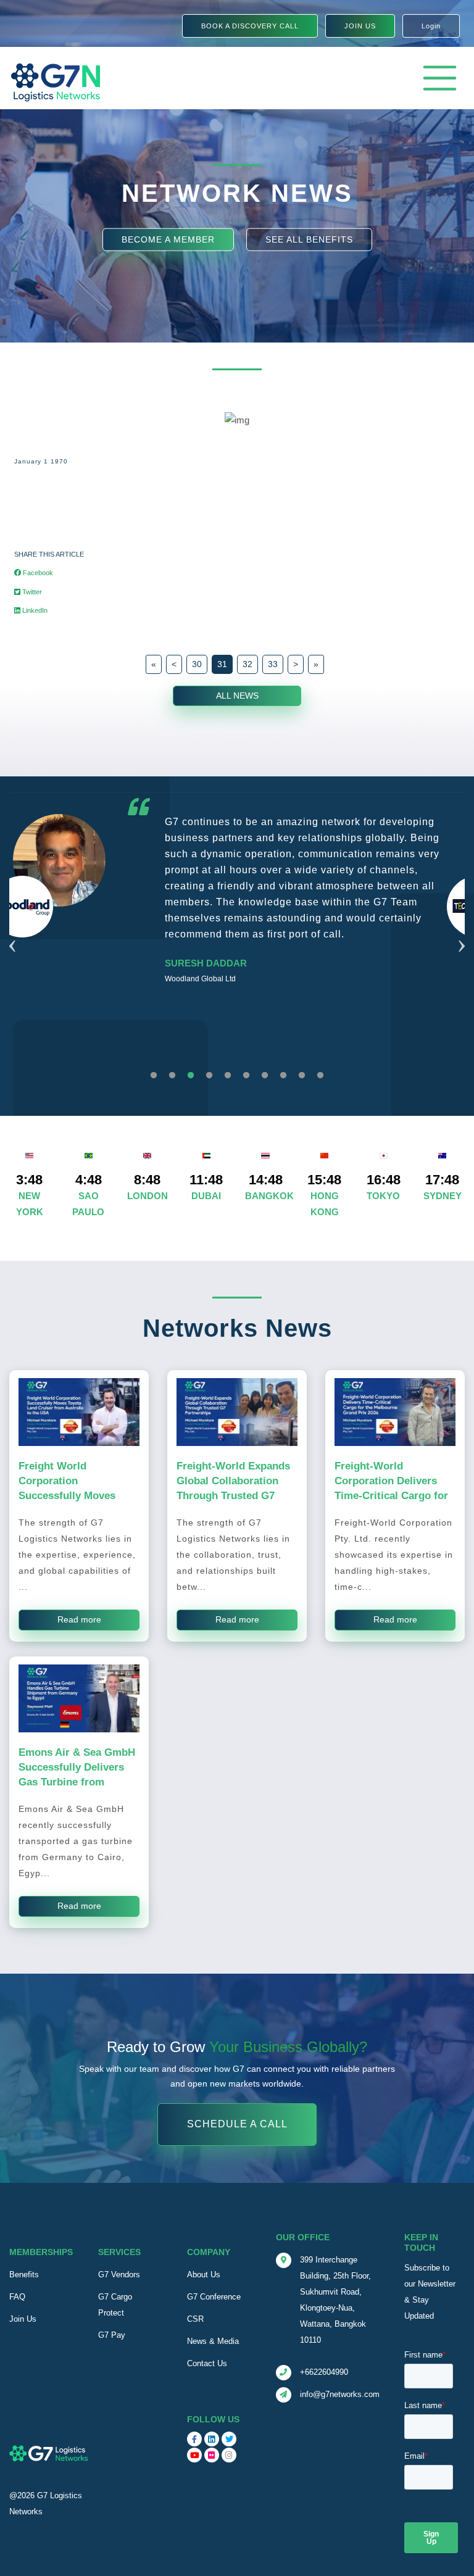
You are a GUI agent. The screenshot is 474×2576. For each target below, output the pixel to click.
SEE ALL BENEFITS (309, 239)
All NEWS (237, 696)
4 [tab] (209, 1076)
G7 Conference (214, 2297)
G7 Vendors (119, 2275)
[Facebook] (194, 2439)
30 (197, 664)
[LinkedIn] (212, 2439)
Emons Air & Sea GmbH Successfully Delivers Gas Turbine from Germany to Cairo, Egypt (77, 1782)
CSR (195, 2319)
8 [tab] (283, 1076)
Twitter (31, 592)
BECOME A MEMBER (168, 239)
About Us (204, 2275)
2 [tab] (172, 1076)
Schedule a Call (237, 2124)
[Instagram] (229, 2455)
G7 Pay (112, 2335)
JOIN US (360, 26)
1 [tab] (154, 1076)
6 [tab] (246, 1076)
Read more (79, 1619)
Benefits (24, 2275)
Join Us (23, 2319)
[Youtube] (194, 2455)
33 (273, 664)
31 (222, 664)
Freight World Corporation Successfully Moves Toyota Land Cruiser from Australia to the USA (69, 1503)
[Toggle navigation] (440, 78)
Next (462, 931)
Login (431, 26)
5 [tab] (228, 1076)
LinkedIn (34, 610)
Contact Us (207, 2363)
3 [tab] (191, 1076)
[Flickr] (212, 2455)
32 (247, 664)
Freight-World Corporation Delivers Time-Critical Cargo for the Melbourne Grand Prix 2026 (391, 1495)
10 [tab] (320, 1076)
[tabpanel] (237, 906)
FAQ (17, 2297)
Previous (12, 931)
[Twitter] (229, 2439)
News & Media (213, 2341)
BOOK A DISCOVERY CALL (250, 26)
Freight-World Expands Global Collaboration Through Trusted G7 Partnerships (233, 1488)
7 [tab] (265, 1076)
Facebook (37, 573)
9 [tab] (302, 1076)
